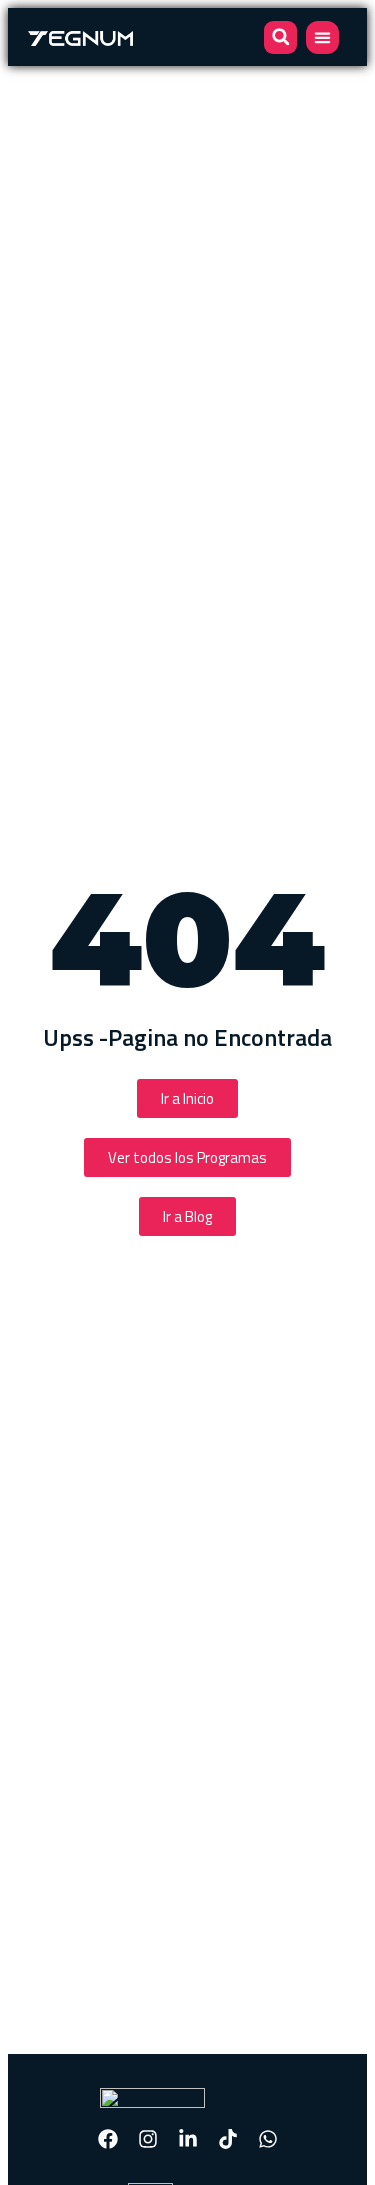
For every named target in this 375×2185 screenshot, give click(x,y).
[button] (280, 37)
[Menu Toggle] (322, 37)
